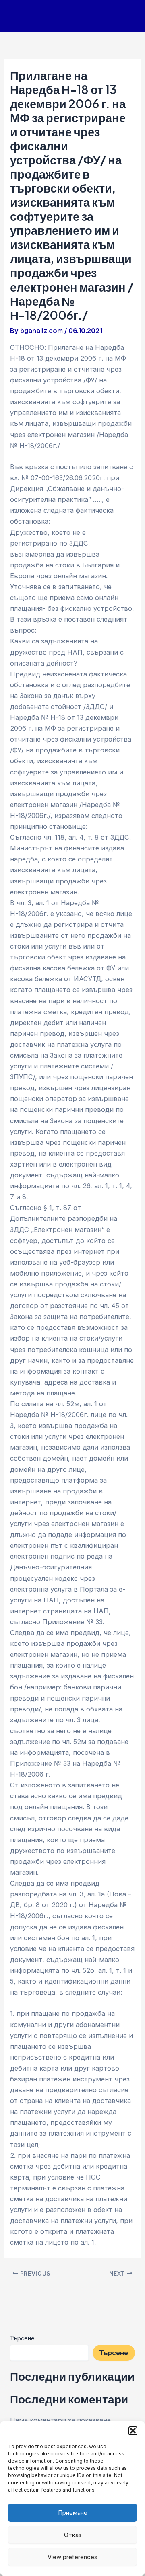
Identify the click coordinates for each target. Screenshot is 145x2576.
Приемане (73, 2513)
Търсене (22, 2338)
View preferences (72, 2557)
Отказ (73, 2535)
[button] (133, 2431)
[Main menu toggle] (128, 16)
